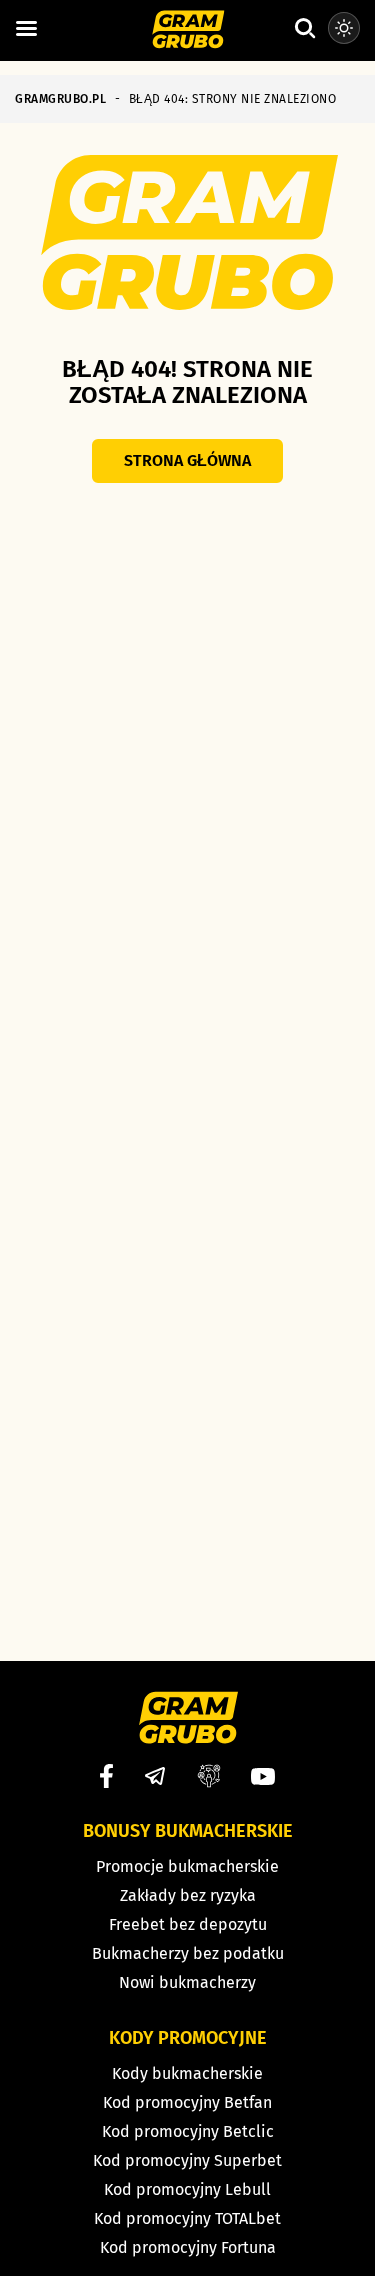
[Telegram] (155, 1776)
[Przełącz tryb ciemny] (344, 28)
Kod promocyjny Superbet (187, 2160)
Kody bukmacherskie (187, 2073)
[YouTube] (263, 1776)
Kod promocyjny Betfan (187, 2102)
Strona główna (187, 460)
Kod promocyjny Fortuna (188, 2247)
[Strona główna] (187, 31)
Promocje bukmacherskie (187, 1866)
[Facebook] (106, 1776)
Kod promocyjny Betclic (188, 2131)
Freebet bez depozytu (188, 1924)
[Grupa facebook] (209, 1776)
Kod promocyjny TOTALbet (187, 2218)
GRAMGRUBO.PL (60, 99)
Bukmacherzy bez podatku (188, 1953)
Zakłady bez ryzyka (188, 1895)
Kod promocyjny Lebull (187, 2189)
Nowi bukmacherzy (187, 1982)
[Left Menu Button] (26, 29)
